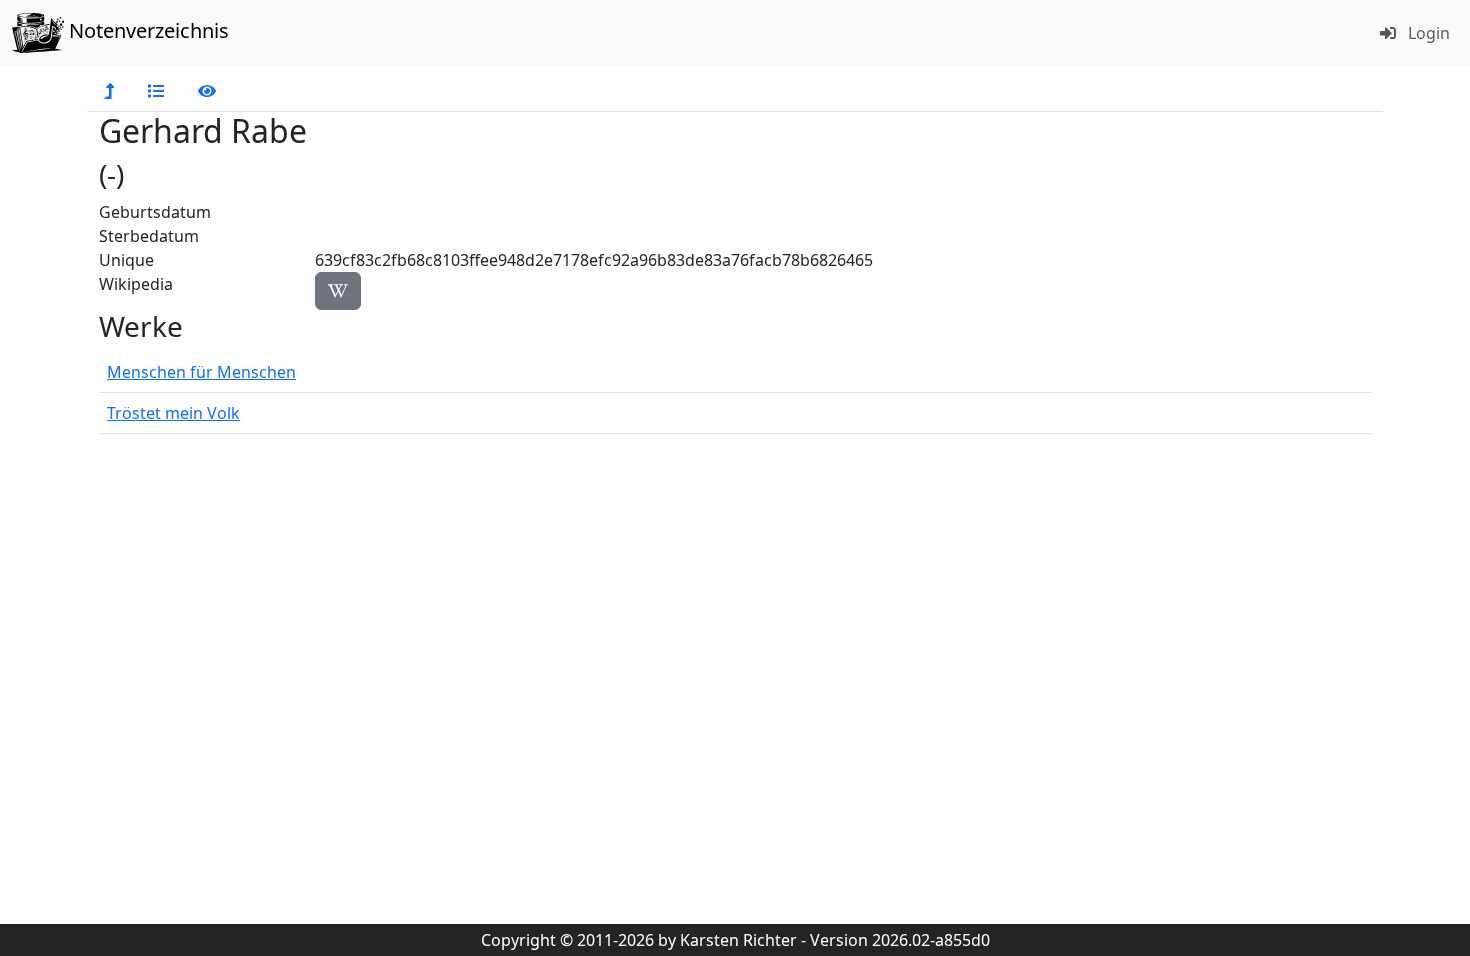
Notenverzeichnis (146, 30)
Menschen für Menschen (201, 372)
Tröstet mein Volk (173, 413)
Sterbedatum (149, 236)
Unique (126, 260)
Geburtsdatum (155, 212)
